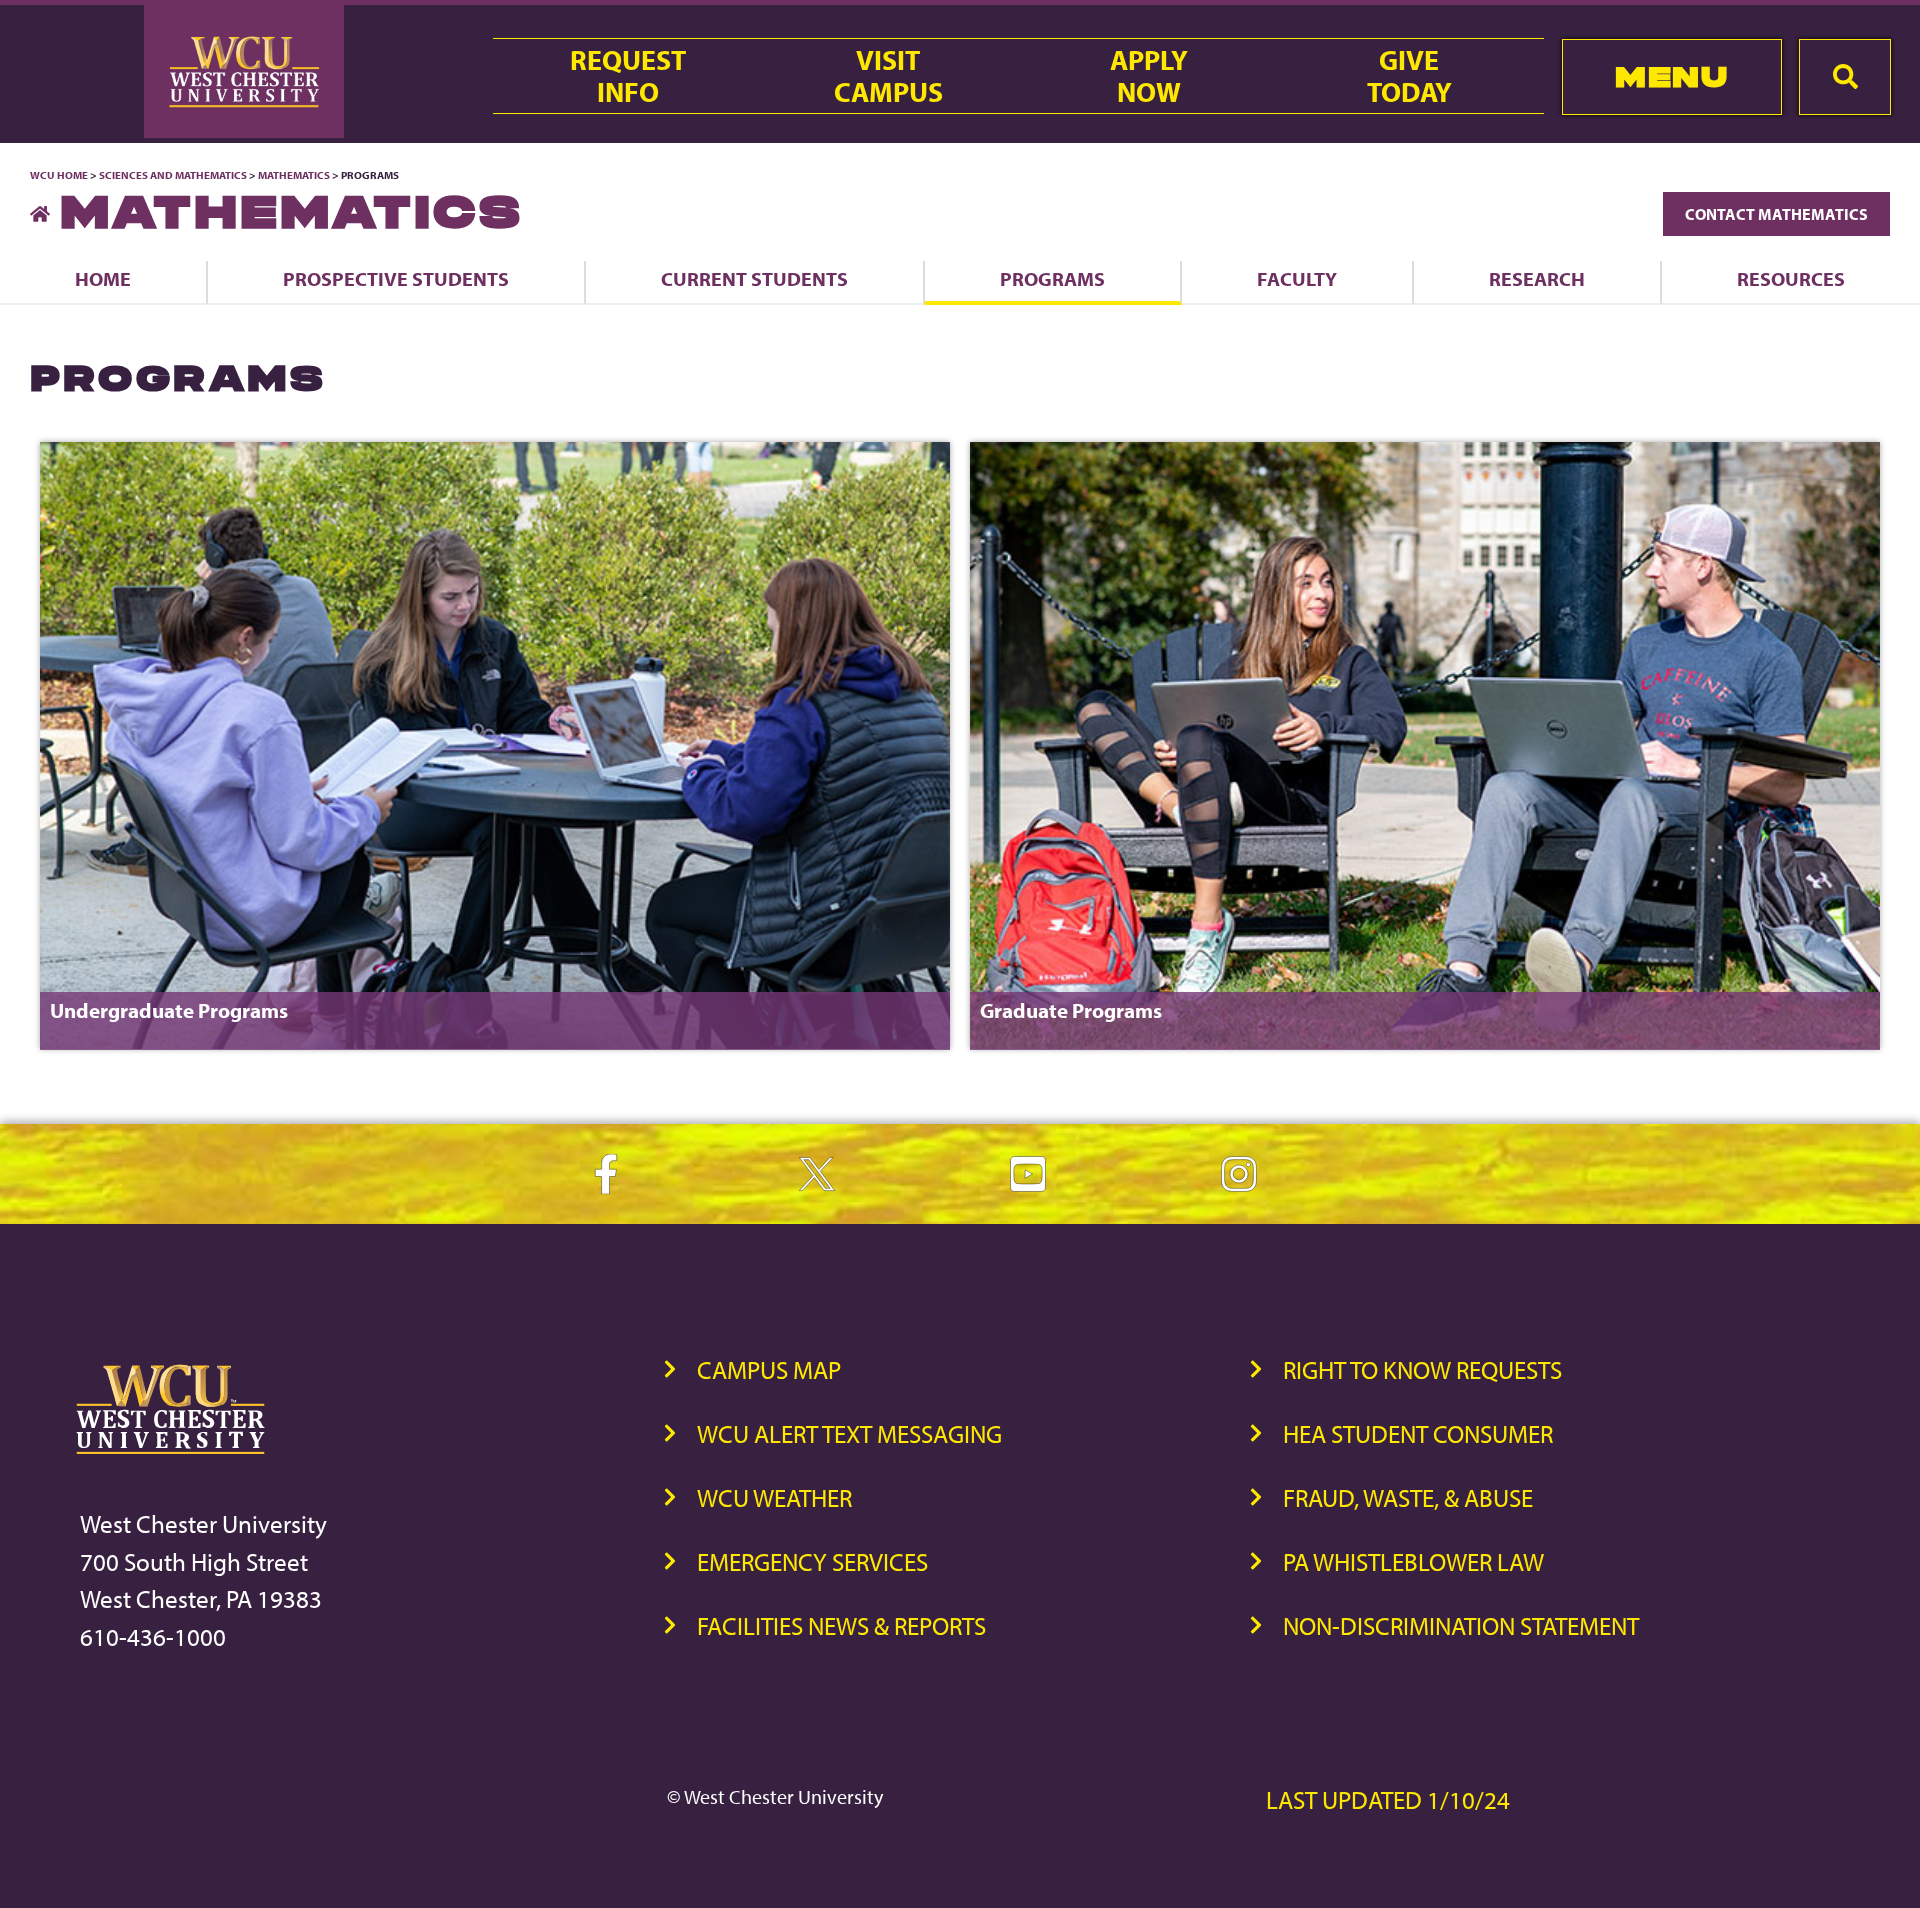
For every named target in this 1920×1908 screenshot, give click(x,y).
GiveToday (1409, 76)
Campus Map (769, 1369)
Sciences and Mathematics (173, 175)
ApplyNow (1149, 76)
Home (103, 278)
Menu (1671, 76)
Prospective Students (396, 278)
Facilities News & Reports (841, 1625)
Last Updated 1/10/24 (1388, 1799)
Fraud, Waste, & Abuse (1408, 1497)
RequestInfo (628, 76)
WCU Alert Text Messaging (849, 1433)
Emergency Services (812, 1561)
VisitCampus (888, 76)
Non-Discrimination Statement (1461, 1625)
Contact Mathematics (1776, 214)
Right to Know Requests (1422, 1369)
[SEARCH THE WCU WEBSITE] (1845, 77)
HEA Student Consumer (1418, 1433)
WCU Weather (774, 1497)
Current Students (754, 278)
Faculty (1297, 278)
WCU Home (59, 175)
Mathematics (294, 175)
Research (1537, 278)
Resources (1791, 278)
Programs (1052, 278)
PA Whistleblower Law (1413, 1561)
